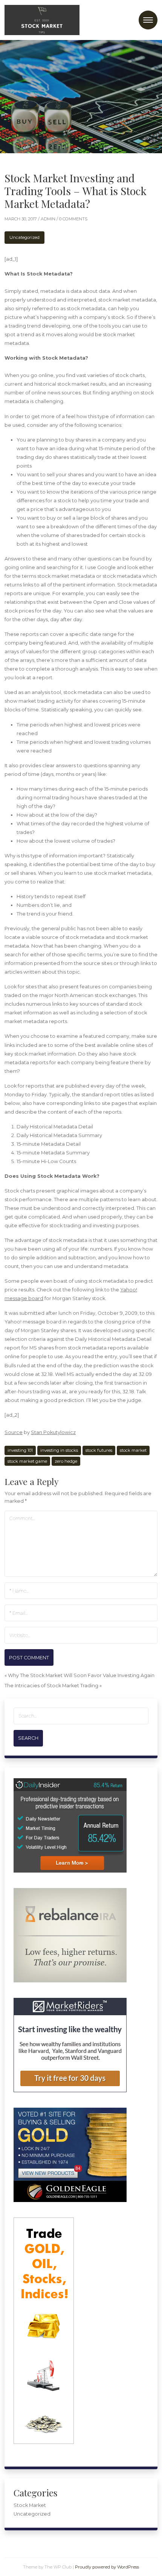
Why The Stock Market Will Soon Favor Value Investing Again (81, 1675)
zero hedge (66, 1461)
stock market (133, 1450)
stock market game (27, 1461)
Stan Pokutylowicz (53, 1432)
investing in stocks (59, 1450)
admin (49, 219)
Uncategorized (24, 237)
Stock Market (30, 2505)
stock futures (99, 1450)
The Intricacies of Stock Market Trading (51, 1686)
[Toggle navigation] (148, 20)
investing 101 (20, 1450)
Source (14, 1432)
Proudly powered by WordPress (107, 2567)
